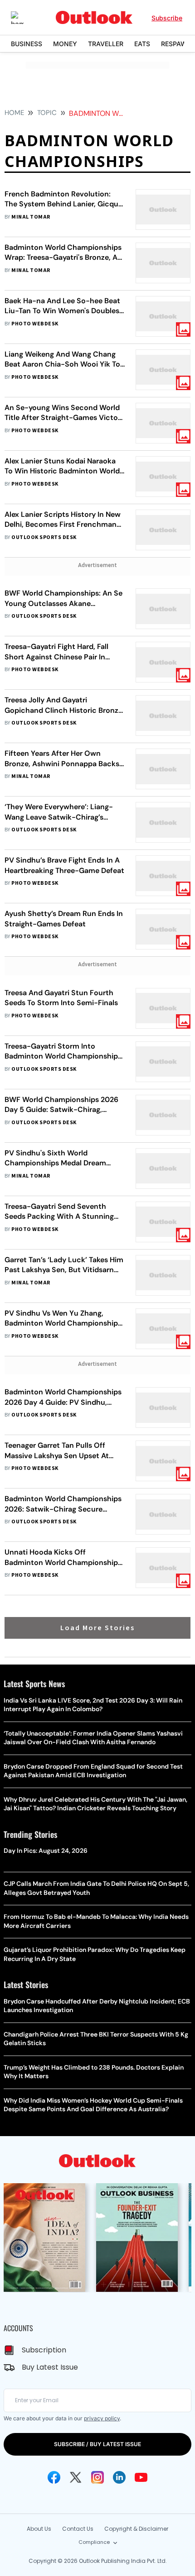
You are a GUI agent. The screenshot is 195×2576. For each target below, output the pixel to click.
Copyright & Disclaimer (136, 2529)
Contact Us (78, 2529)
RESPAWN (176, 44)
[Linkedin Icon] (119, 2477)
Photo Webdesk (35, 324)
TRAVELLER (106, 44)
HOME (14, 113)
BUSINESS (27, 44)
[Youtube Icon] (141, 2477)
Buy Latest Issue (50, 2367)
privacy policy (102, 2418)
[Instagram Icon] (97, 2477)
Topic (47, 113)
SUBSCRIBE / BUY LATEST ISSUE (97, 2444)
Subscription (44, 2350)
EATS (142, 44)
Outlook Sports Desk (44, 537)
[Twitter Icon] (76, 2477)
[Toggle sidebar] (24, 18)
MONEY (65, 44)
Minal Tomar (31, 217)
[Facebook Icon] (54, 2477)
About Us (39, 2529)
